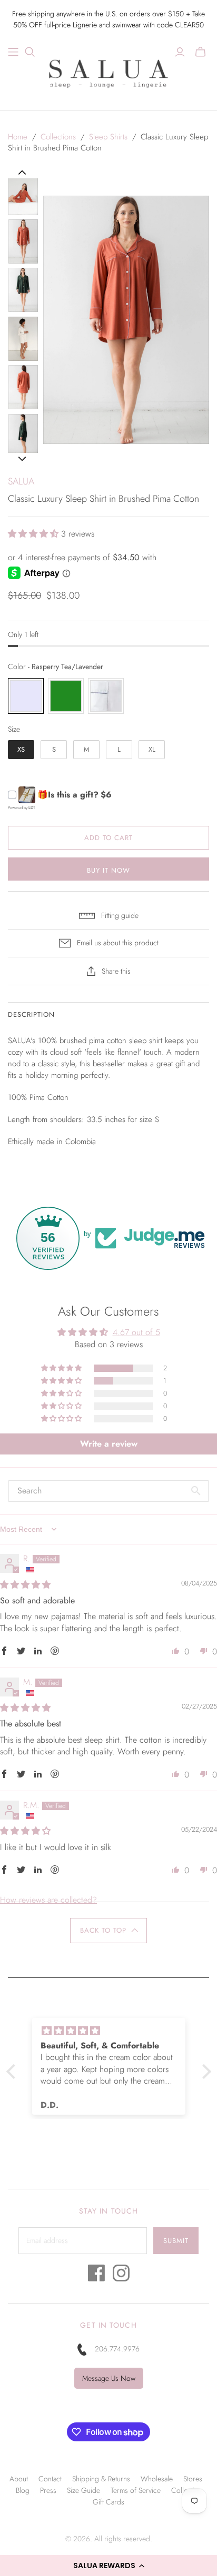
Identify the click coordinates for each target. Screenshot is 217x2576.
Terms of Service (136, 2490)
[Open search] (30, 52)
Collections (58, 137)
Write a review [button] (109, 1444)
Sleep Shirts (108, 137)
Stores (193, 2479)
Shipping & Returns (101, 2479)
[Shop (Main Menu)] (13, 52)
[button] (108, 2565)
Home (18, 137)
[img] (25, 1585)
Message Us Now (109, 2378)
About (19, 2479)
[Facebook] (96, 2276)
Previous (22, 173)
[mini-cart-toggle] (200, 52)
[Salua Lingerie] (108, 72)
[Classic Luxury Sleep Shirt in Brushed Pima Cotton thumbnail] (23, 193)
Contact (50, 2479)
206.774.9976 (117, 2349)
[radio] (26, 696)
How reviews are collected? (48, 1900)
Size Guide (83, 2490)
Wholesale (157, 2479)
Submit (176, 2241)
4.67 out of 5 (136, 1332)
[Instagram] (121, 2276)
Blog (23, 2490)
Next (22, 459)
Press (48, 2490)
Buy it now (108, 870)
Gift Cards (108, 2502)
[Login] (180, 52)
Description (31, 1014)
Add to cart (108, 838)
